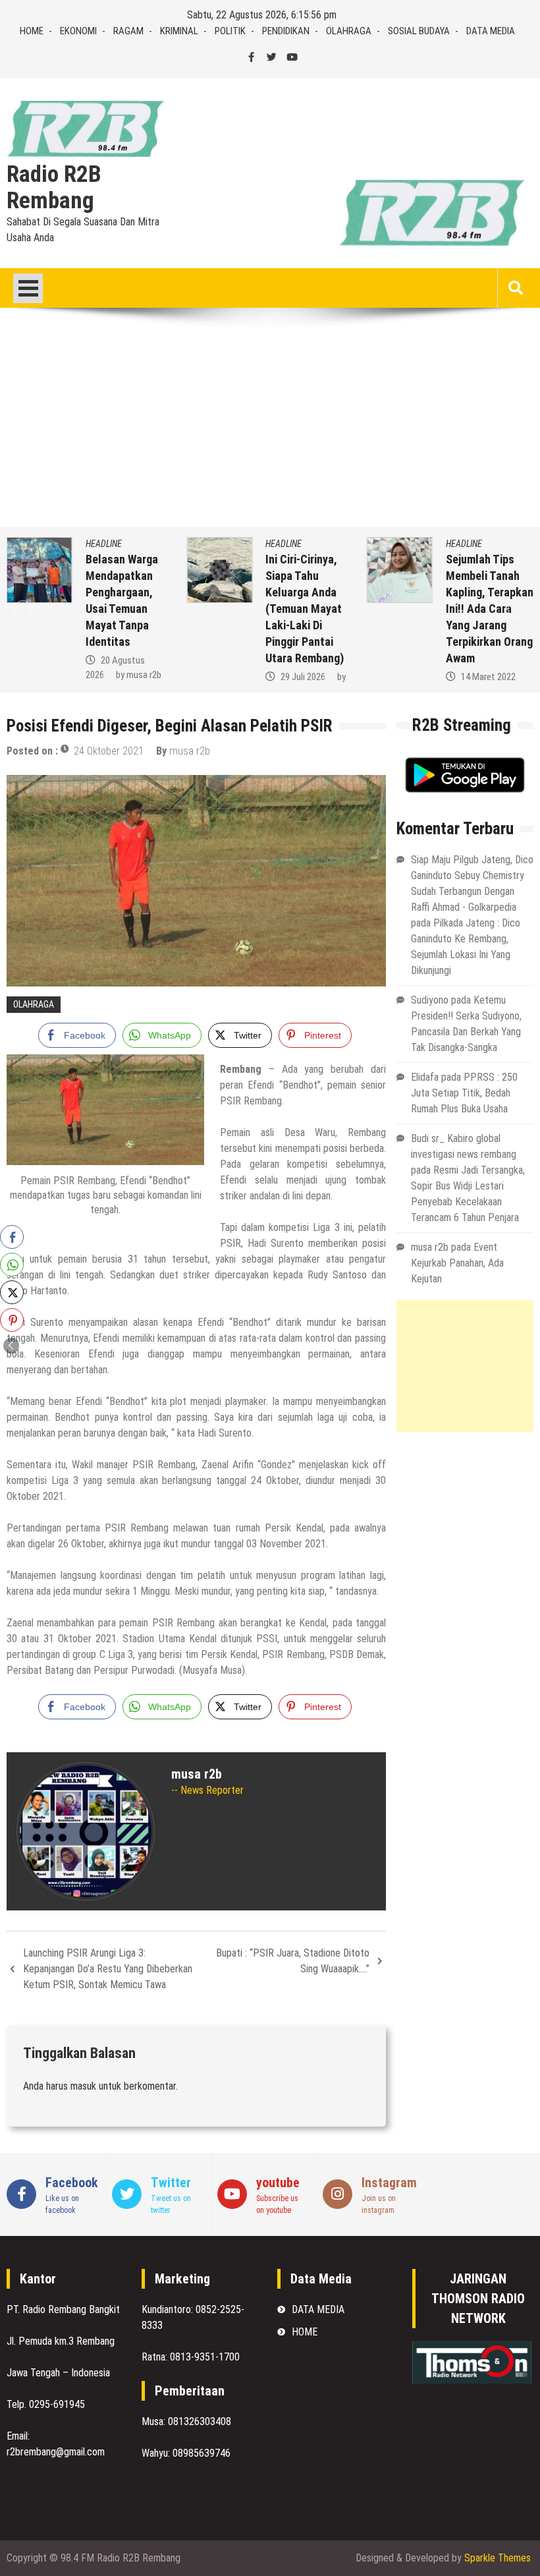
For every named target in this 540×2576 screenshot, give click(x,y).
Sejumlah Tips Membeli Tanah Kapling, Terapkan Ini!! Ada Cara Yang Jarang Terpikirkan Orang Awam (490, 609)
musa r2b (144, 675)
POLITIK (230, 31)
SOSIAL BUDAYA (419, 31)
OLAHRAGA (349, 31)
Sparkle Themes (498, 2558)
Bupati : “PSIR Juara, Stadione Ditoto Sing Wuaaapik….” (293, 1961)
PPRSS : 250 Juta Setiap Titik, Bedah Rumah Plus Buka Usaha (464, 1093)
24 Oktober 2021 (109, 751)
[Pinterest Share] (12, 1320)
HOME (32, 31)
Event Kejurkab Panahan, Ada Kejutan (457, 1263)
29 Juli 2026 (303, 677)
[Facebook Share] (12, 1237)
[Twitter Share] (12, 1292)
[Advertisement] (270, 428)
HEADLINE (104, 544)
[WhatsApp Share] (12, 1265)
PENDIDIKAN (286, 31)
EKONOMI (78, 31)
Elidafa (425, 1077)
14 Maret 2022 (488, 677)
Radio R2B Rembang (54, 188)
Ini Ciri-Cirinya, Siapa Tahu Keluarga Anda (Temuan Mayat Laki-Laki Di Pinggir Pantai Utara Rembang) (305, 609)
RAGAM (128, 31)
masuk (83, 2086)
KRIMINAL (179, 31)
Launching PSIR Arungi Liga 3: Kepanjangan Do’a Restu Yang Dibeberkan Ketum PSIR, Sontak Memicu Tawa (108, 1969)
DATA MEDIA (491, 31)
